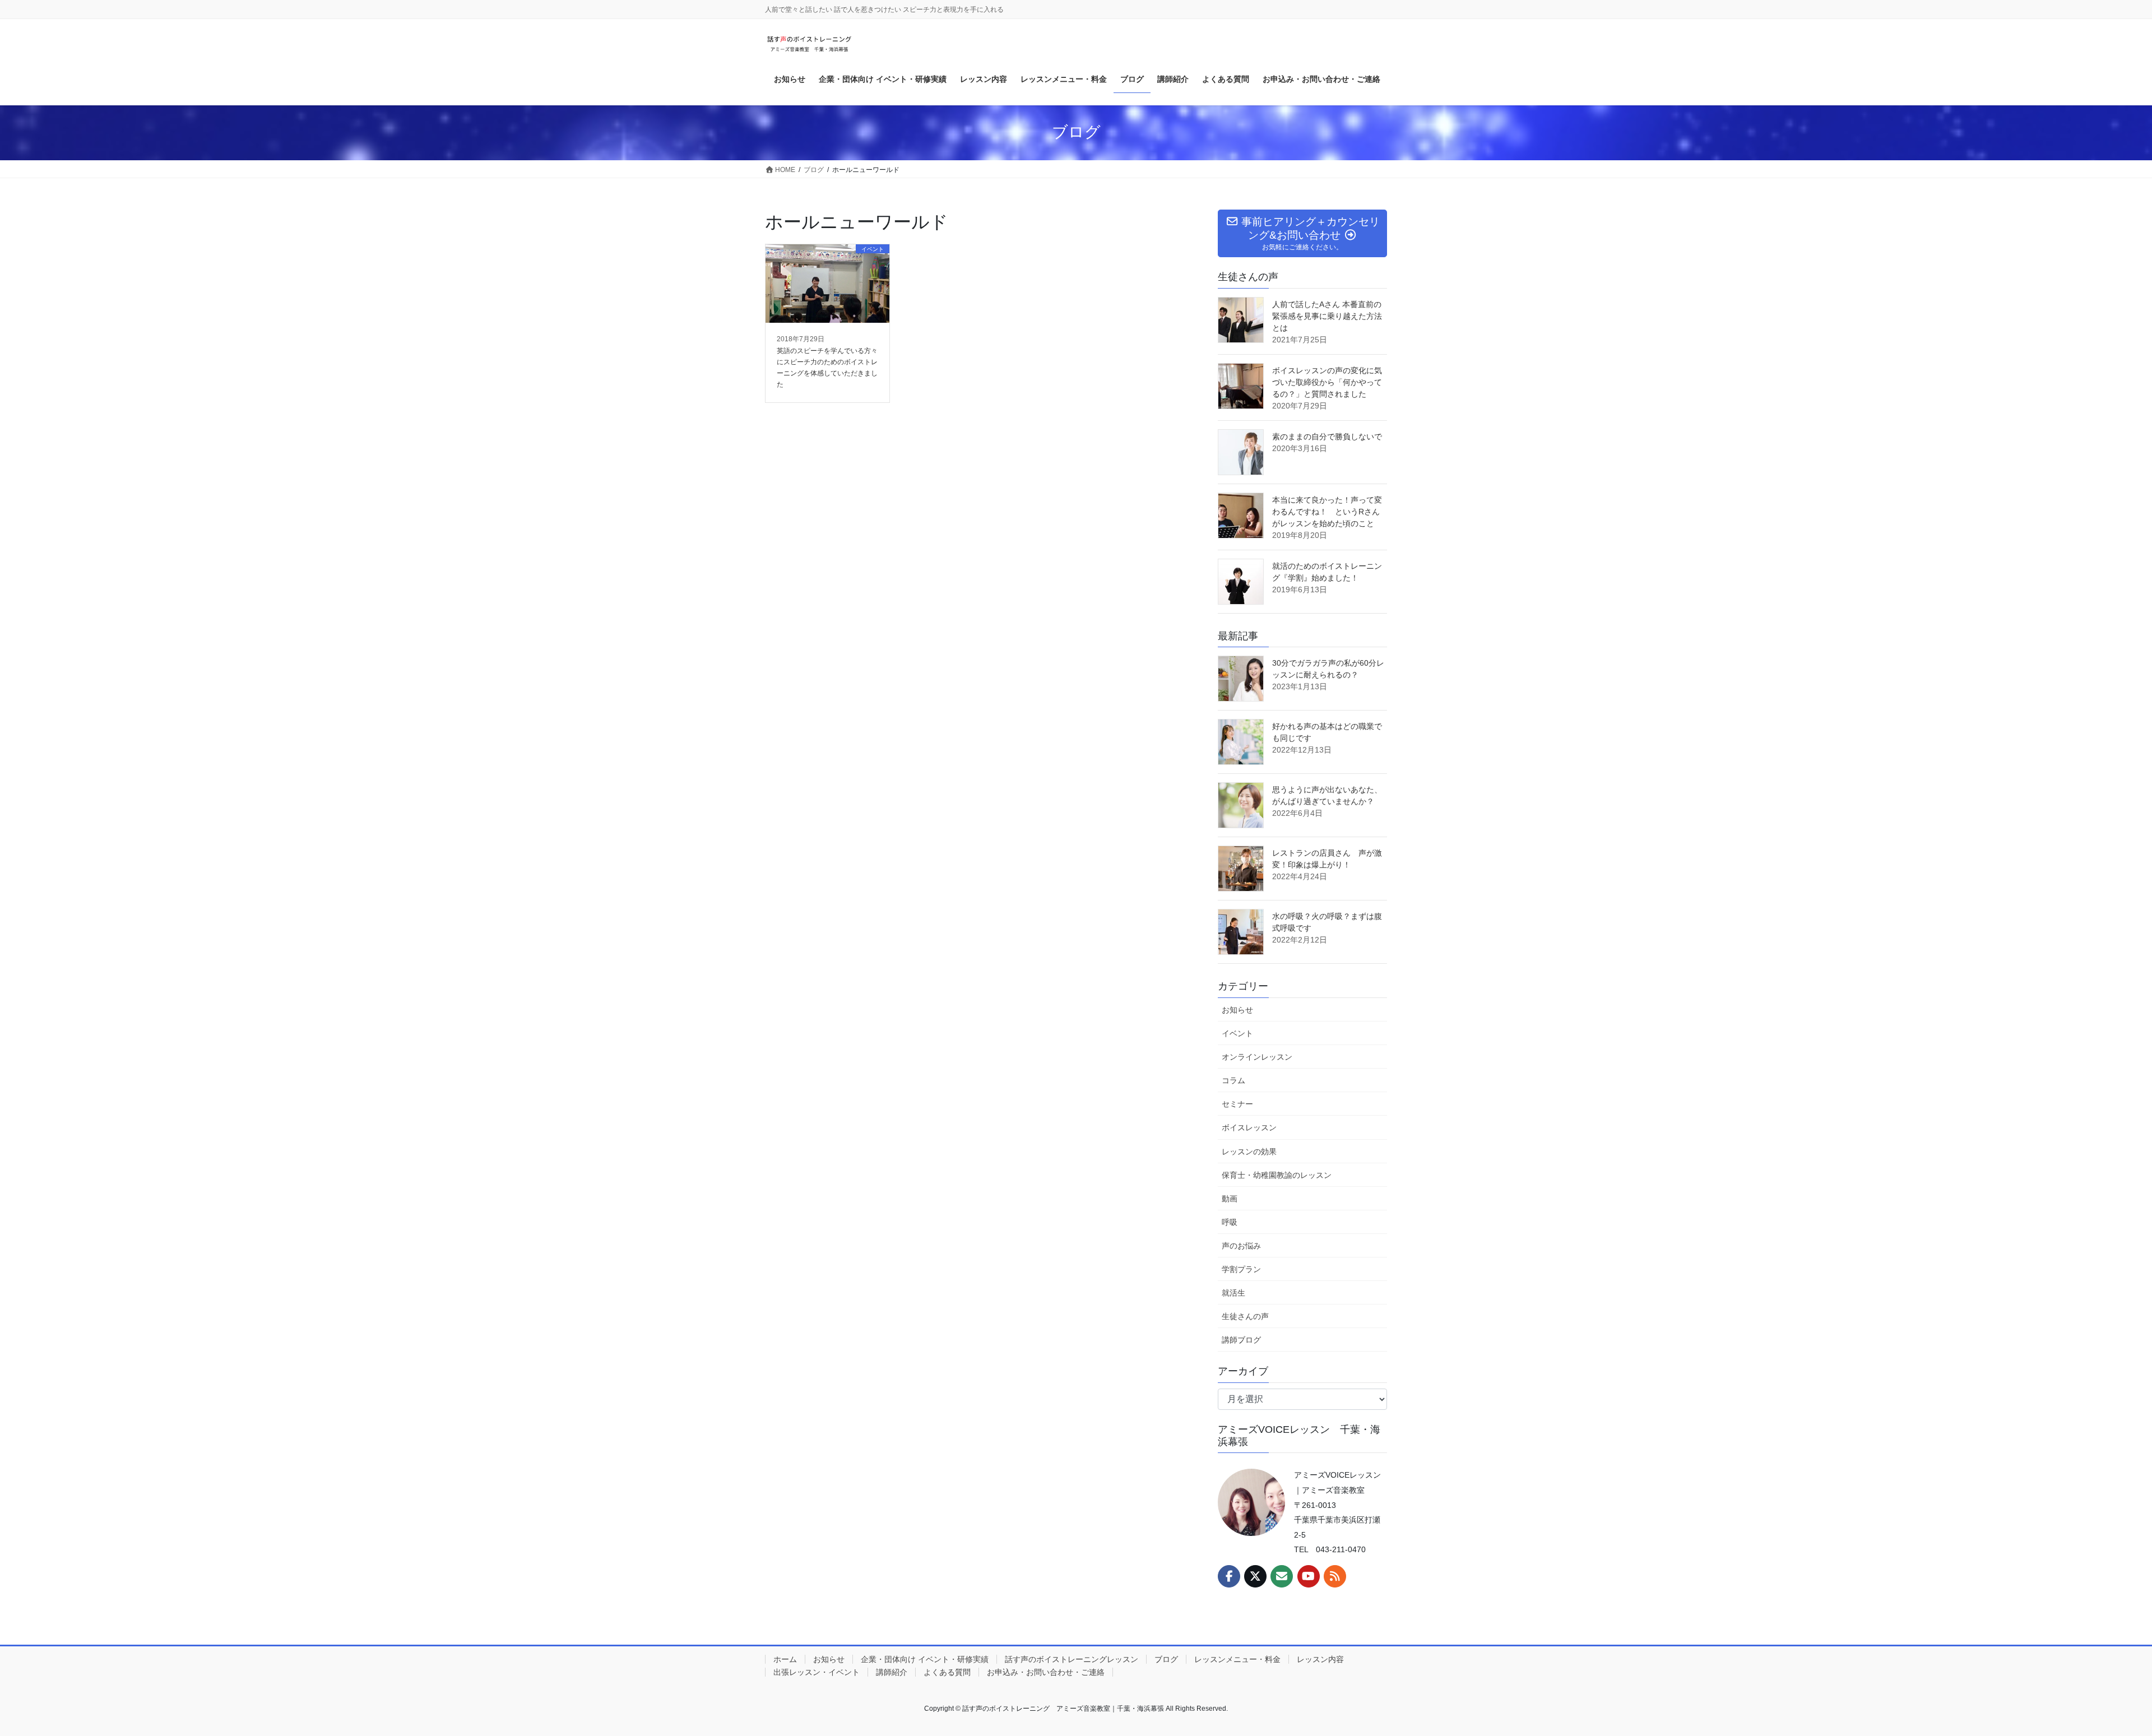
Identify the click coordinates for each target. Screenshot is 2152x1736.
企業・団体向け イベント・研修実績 (925, 1659)
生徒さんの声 (1245, 1316)
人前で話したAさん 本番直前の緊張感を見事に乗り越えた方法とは (1327, 316)
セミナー (1237, 1104)
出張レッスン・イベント (817, 1672)
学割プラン (1241, 1269)
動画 (1230, 1199)
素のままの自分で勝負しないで (1327, 437)
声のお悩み (1241, 1246)
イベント (1237, 1033)
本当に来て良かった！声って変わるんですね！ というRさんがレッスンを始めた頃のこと (1327, 512)
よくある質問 (947, 1672)
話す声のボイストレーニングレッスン (1072, 1659)
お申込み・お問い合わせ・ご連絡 (1046, 1672)
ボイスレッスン (1249, 1127)
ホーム (785, 1659)
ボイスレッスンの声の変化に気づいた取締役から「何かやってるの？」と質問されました (1327, 382)
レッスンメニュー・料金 (1237, 1659)
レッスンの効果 (1249, 1152)
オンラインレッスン (1257, 1057)
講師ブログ (1241, 1340)
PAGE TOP (2096, 1674)
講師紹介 (892, 1672)
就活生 (1233, 1293)
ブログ (1166, 1659)
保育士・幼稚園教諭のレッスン (1277, 1175)
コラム (1233, 1080)
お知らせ (1237, 1010)
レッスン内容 (1320, 1659)
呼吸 (1230, 1222)
